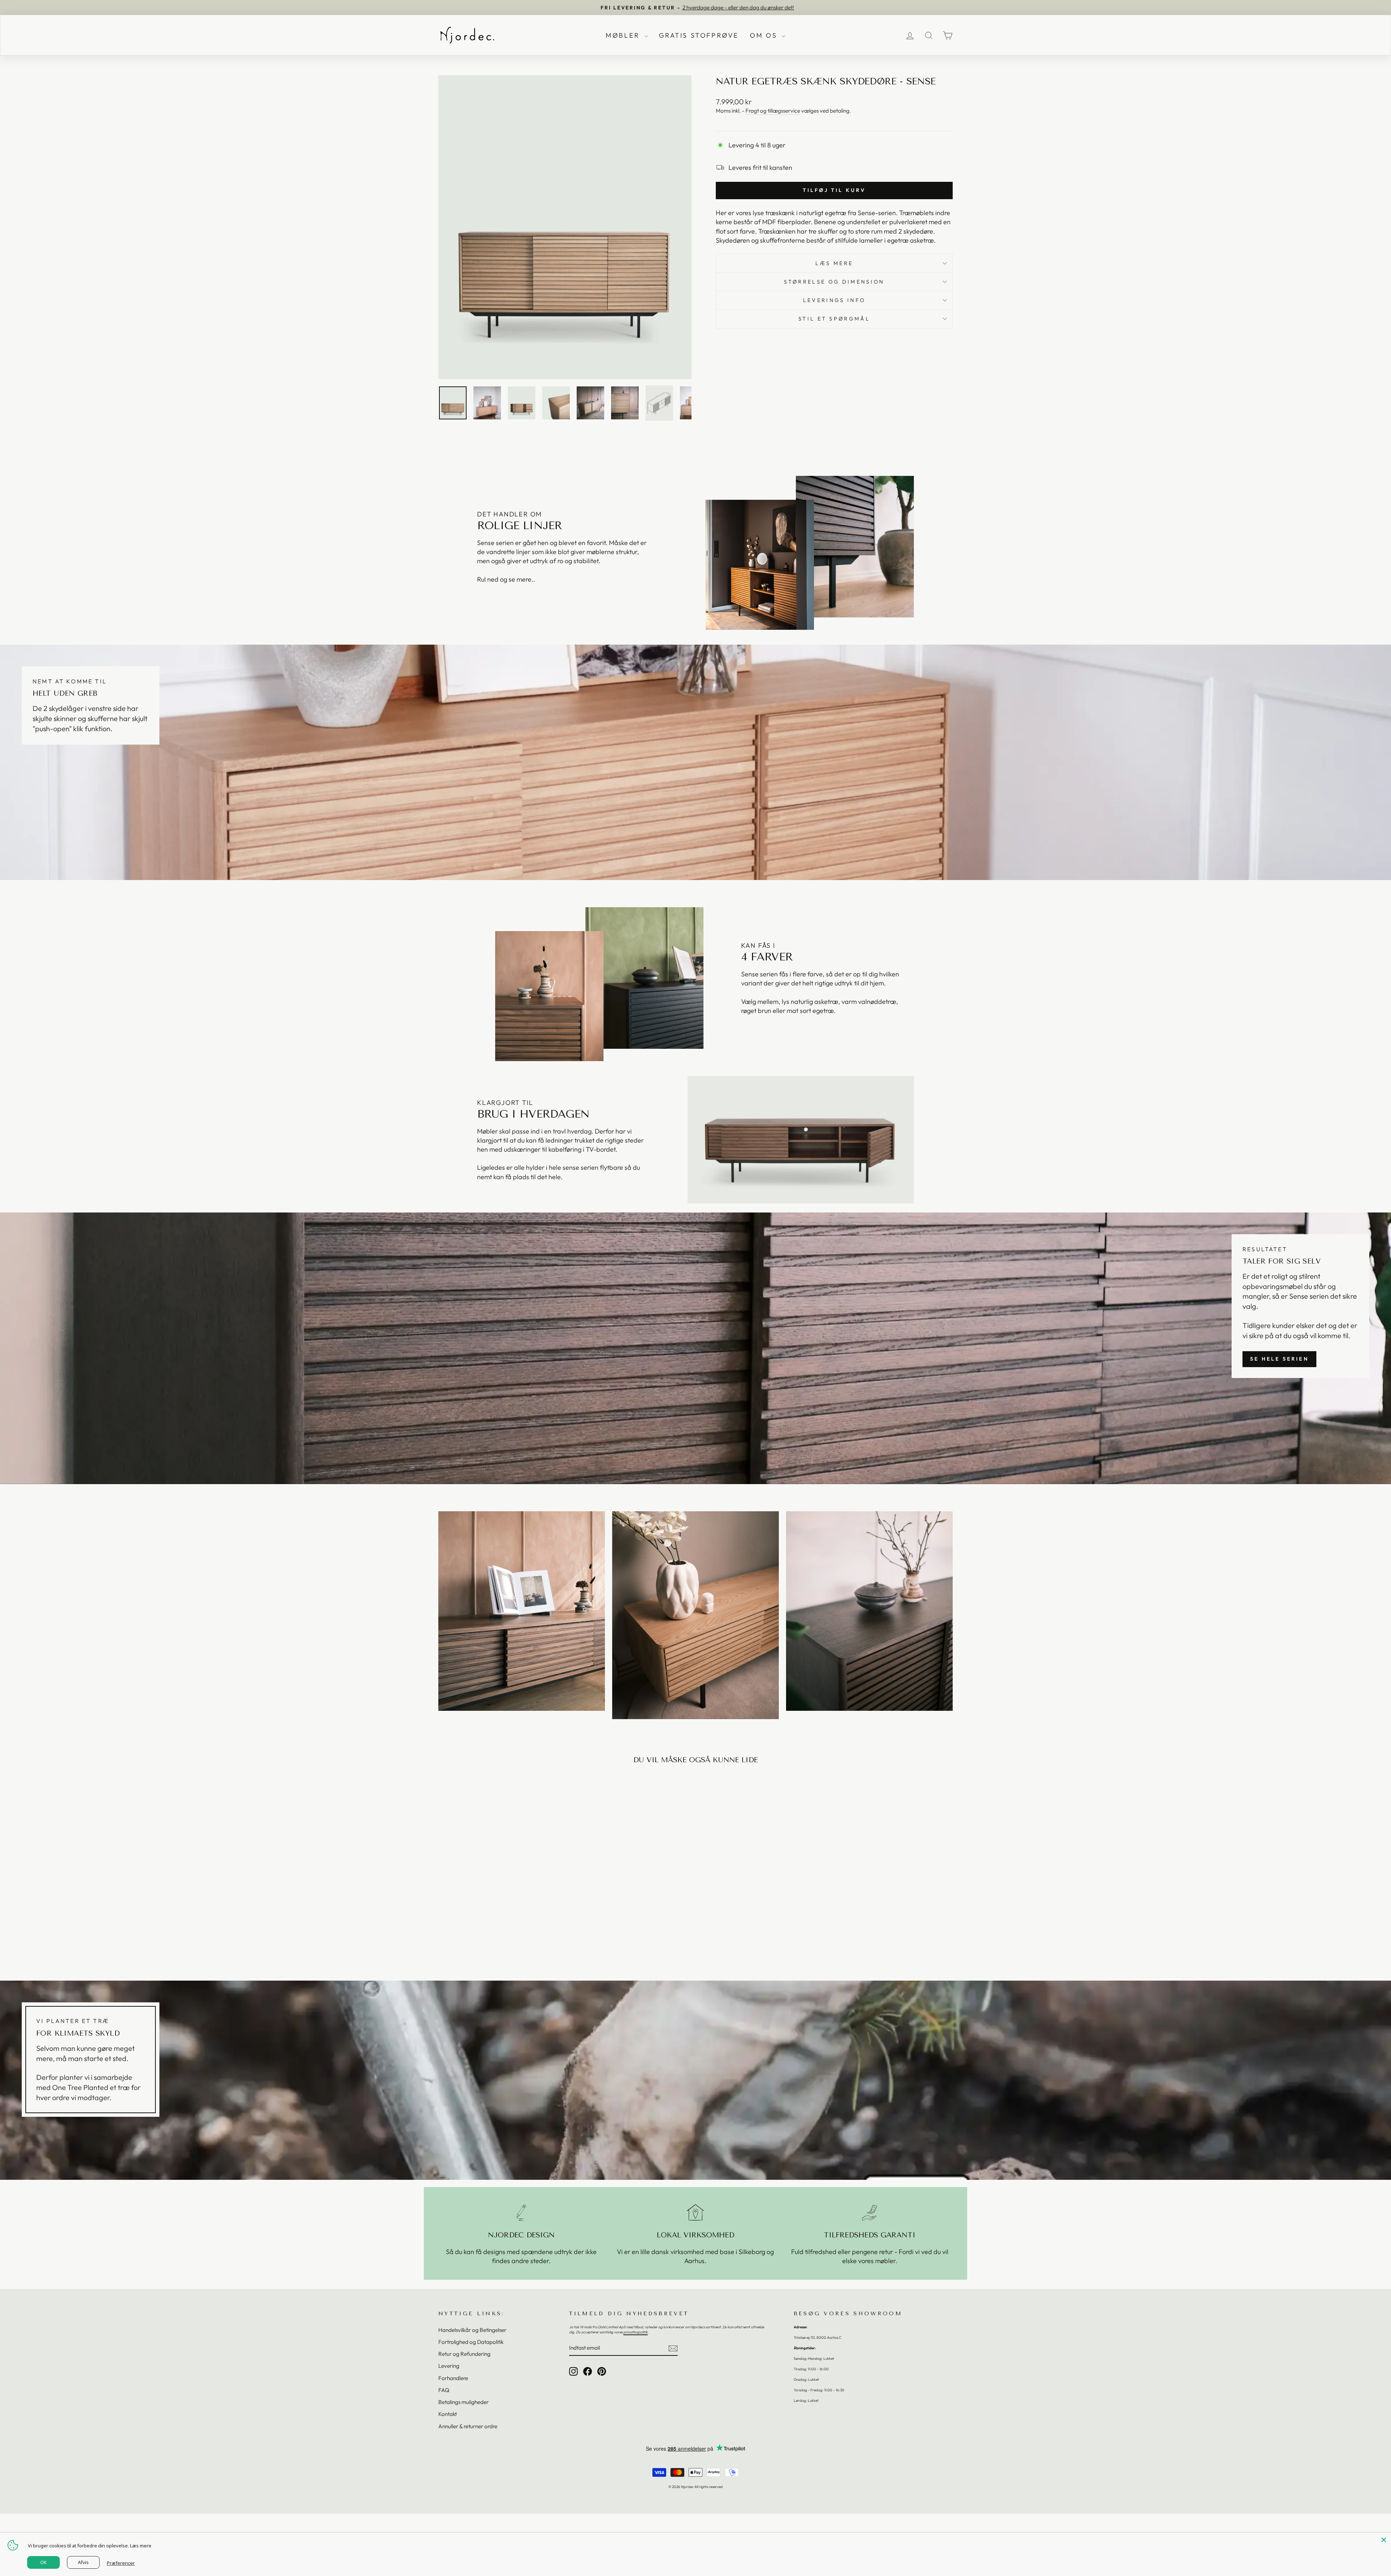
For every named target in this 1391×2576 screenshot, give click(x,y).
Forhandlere (453, 2378)
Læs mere (834, 263)
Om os (765, 35)
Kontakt (448, 2414)
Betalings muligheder (463, 2402)
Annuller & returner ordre (468, 2426)
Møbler (624, 35)
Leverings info (834, 300)
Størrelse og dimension (834, 282)
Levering (449, 2366)
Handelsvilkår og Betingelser (472, 2330)
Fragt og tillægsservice (773, 111)
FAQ (444, 2390)
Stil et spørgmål (834, 319)
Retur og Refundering (464, 2354)
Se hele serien (1279, 1359)
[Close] (1384, 2540)
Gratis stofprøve (699, 35)
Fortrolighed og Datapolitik (471, 2342)
